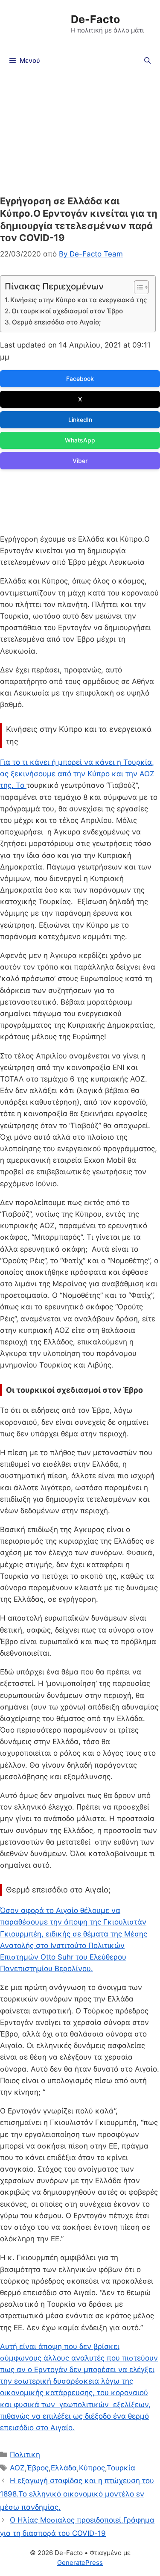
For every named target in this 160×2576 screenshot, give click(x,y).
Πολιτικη (25, 2455)
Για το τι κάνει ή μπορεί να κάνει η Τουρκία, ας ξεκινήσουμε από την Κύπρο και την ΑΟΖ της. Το (77, 774)
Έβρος (38, 2468)
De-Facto (95, 19)
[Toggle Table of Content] (137, 287)
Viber (80, 461)
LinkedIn (80, 420)
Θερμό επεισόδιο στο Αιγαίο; (56, 322)
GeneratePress (80, 2563)
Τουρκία (121, 2468)
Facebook (80, 379)
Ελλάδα (64, 2468)
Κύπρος (92, 2468)
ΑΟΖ (17, 2468)
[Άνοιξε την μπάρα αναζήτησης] (147, 61)
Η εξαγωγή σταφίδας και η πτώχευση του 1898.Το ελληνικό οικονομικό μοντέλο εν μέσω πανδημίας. (77, 2494)
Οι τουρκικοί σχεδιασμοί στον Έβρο (67, 311)
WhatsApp (80, 440)
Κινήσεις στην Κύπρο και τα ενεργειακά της (79, 300)
